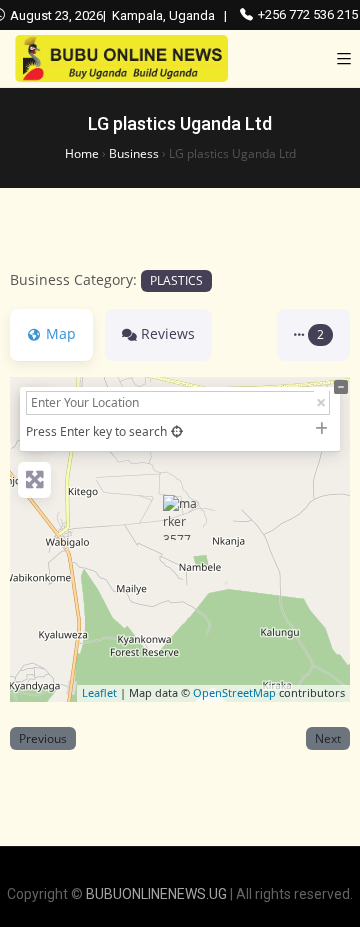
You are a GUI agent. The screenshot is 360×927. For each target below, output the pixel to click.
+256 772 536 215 (308, 14)
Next (328, 738)
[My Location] (177, 431)
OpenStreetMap (234, 692)
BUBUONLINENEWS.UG (156, 894)
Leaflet (99, 692)
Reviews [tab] (168, 333)
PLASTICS (176, 280)
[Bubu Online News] (121, 58)
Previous (43, 738)
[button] (313, 335)
